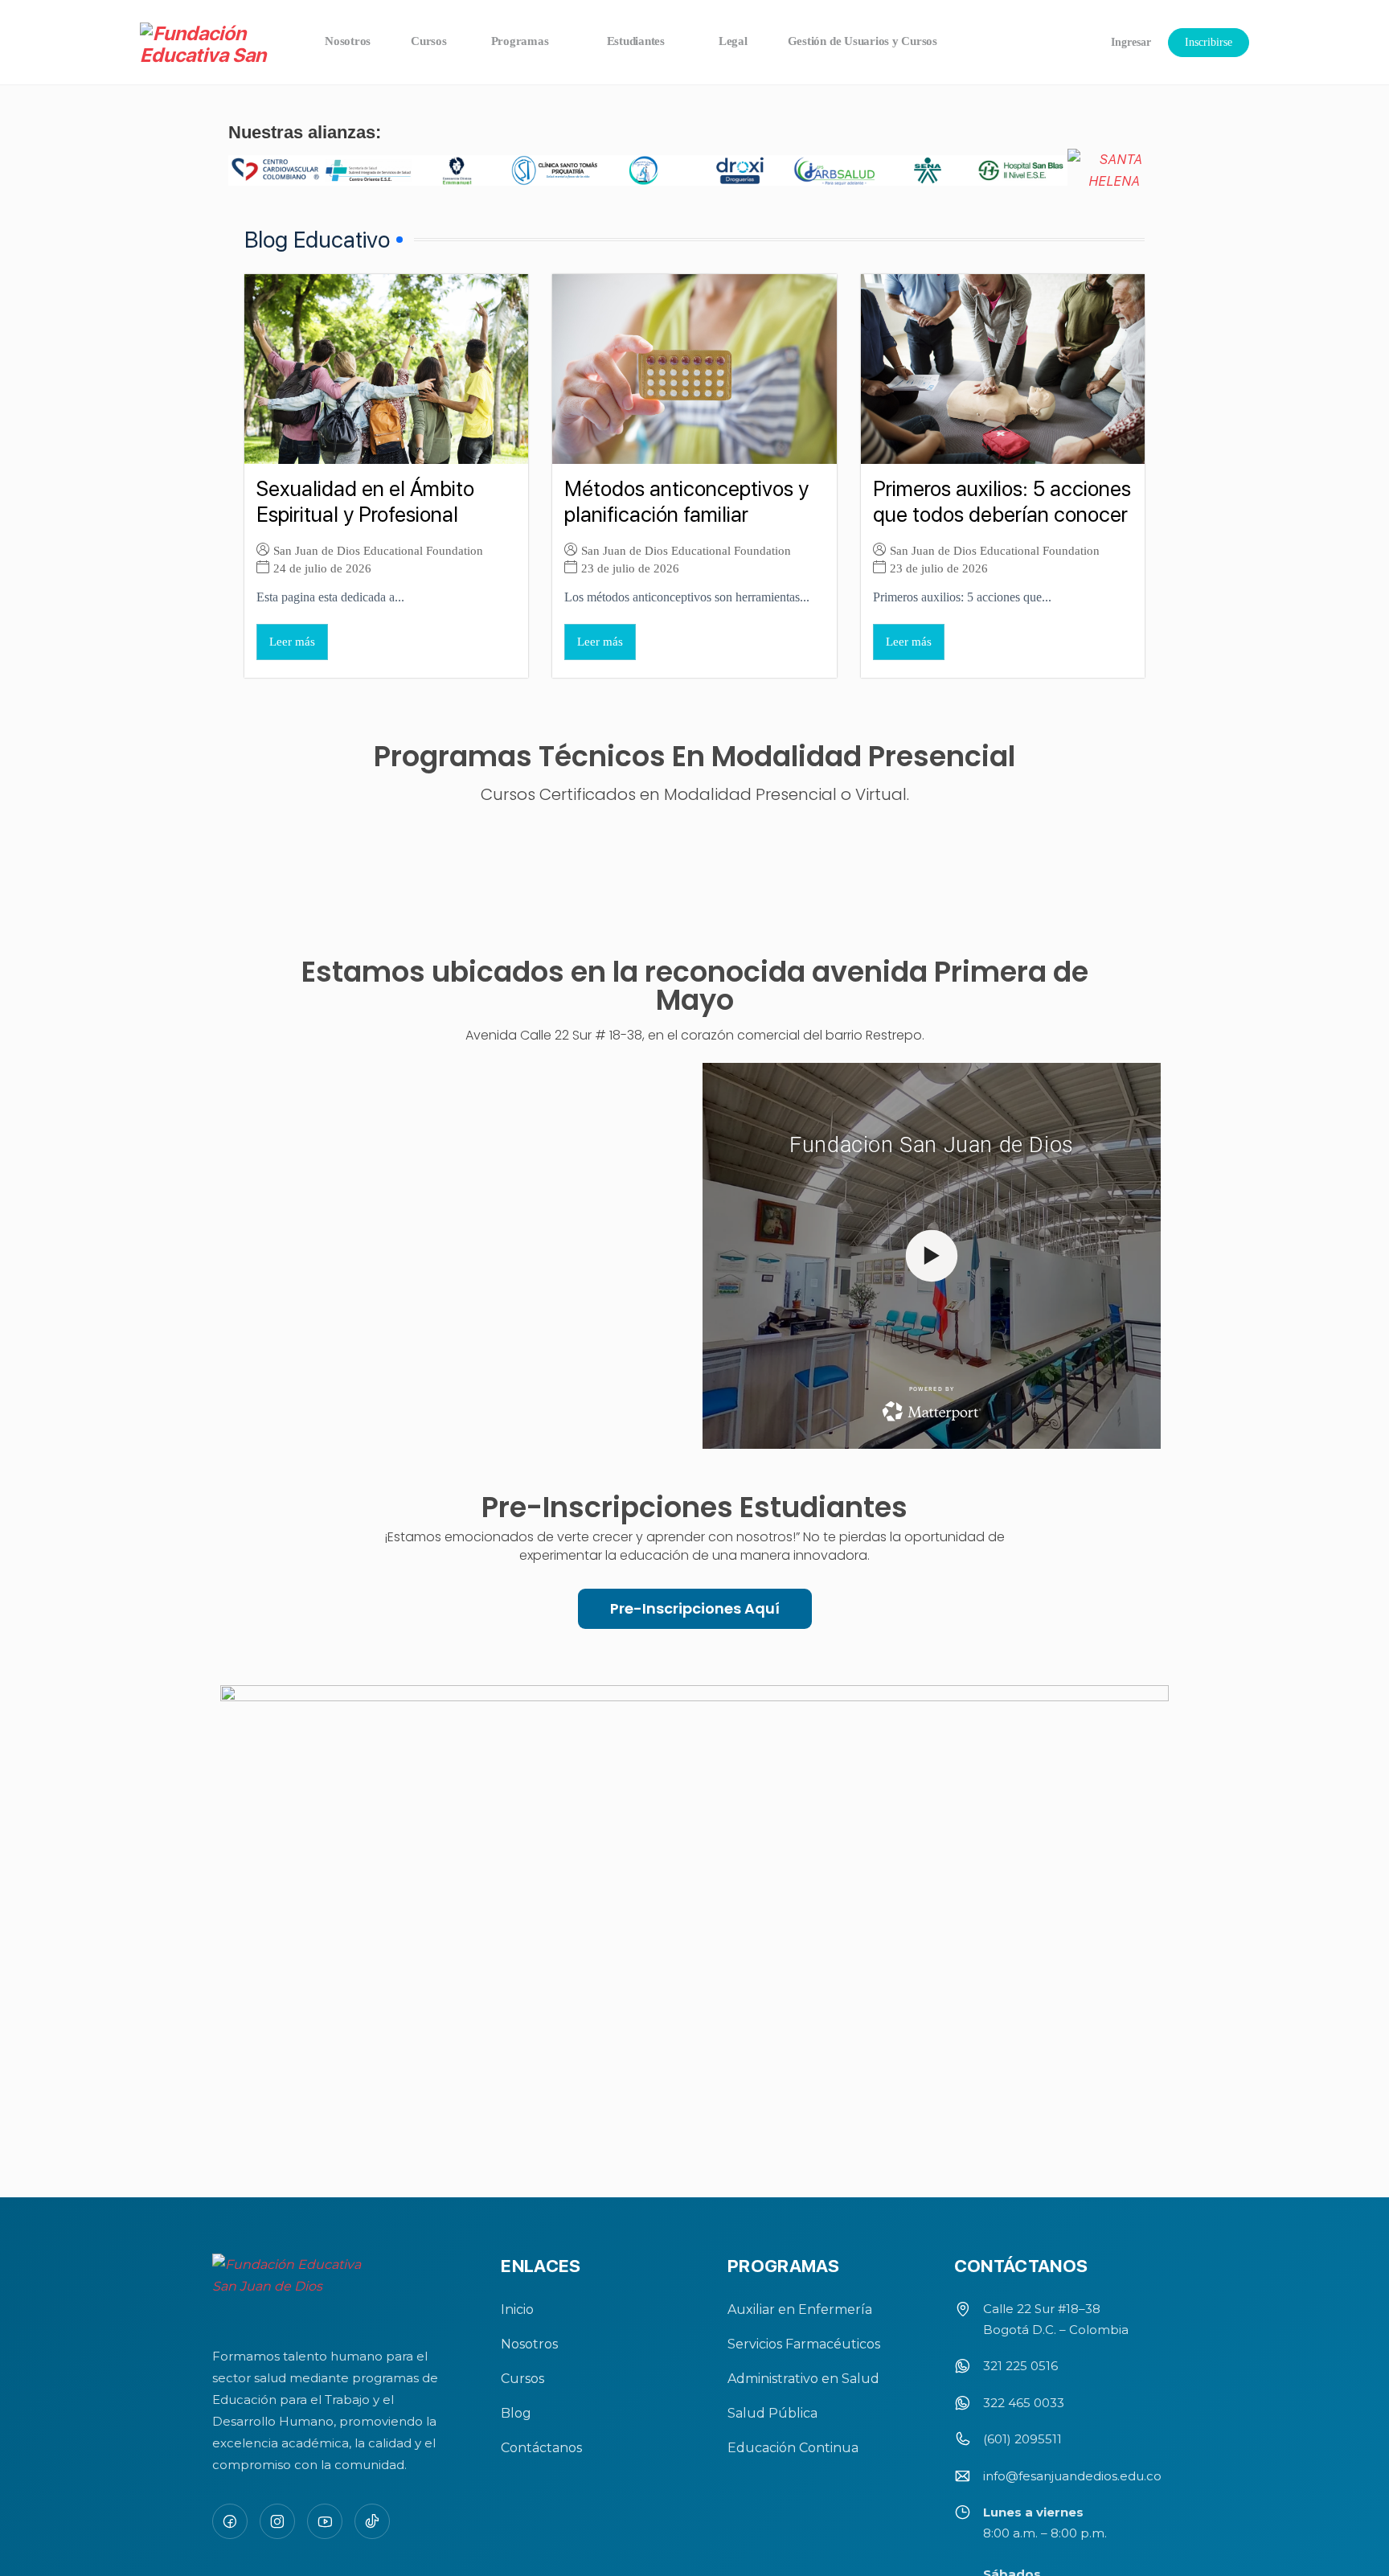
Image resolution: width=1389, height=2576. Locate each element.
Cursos (522, 2379)
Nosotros (529, 2344)
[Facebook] (230, 2521)
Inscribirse (1209, 42)
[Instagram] (277, 2521)
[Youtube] (325, 2521)
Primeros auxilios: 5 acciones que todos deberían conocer (1002, 502)
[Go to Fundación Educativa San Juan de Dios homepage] (210, 43)
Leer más (292, 642)
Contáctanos (541, 2448)
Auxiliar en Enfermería (800, 2309)
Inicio (517, 2309)
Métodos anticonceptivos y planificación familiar (686, 502)
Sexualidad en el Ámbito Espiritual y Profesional (365, 502)
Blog (516, 2413)
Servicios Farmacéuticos (804, 2344)
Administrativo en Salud (803, 2379)
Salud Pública (772, 2413)
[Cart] (1068, 42)
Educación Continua (793, 2448)
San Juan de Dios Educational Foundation (378, 550)
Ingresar (1131, 42)
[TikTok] (372, 2521)
